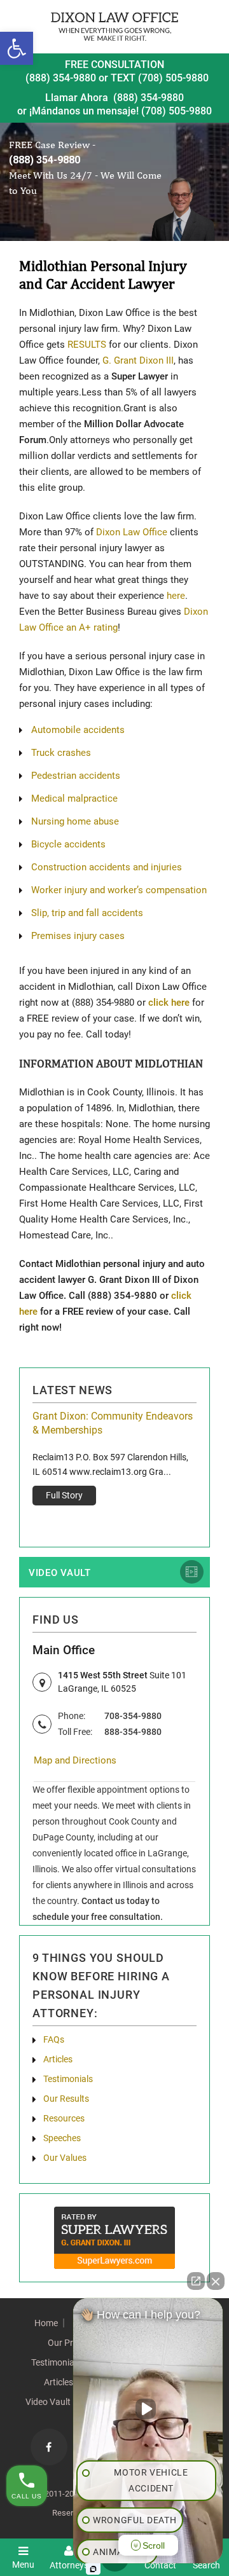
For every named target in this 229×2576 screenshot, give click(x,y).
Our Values (65, 2158)
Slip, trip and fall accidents (87, 913)
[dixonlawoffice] (114, 26)
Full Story (64, 1495)
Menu (23, 2564)
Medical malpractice (74, 798)
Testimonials (68, 2079)
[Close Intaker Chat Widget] (216, 2281)
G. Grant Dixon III (138, 360)
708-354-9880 (133, 1716)
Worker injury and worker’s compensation (119, 890)
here (176, 596)
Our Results (66, 2099)
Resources (64, 2118)
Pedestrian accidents (76, 776)
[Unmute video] (148, 2409)
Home (46, 2323)
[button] (17, 48)
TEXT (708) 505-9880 (160, 78)
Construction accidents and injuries (107, 867)
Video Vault (60, 1573)
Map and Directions (75, 1760)
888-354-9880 (133, 1732)
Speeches (62, 2138)
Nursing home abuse (75, 821)
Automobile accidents (78, 730)
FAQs (54, 2039)
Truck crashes (61, 753)
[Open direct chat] (196, 2281)
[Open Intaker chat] (93, 2569)
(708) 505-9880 (177, 111)
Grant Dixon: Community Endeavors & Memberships (113, 1423)
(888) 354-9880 (61, 78)
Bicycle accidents (68, 844)
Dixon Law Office (132, 532)
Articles (58, 2059)
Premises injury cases (78, 936)
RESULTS (87, 345)
